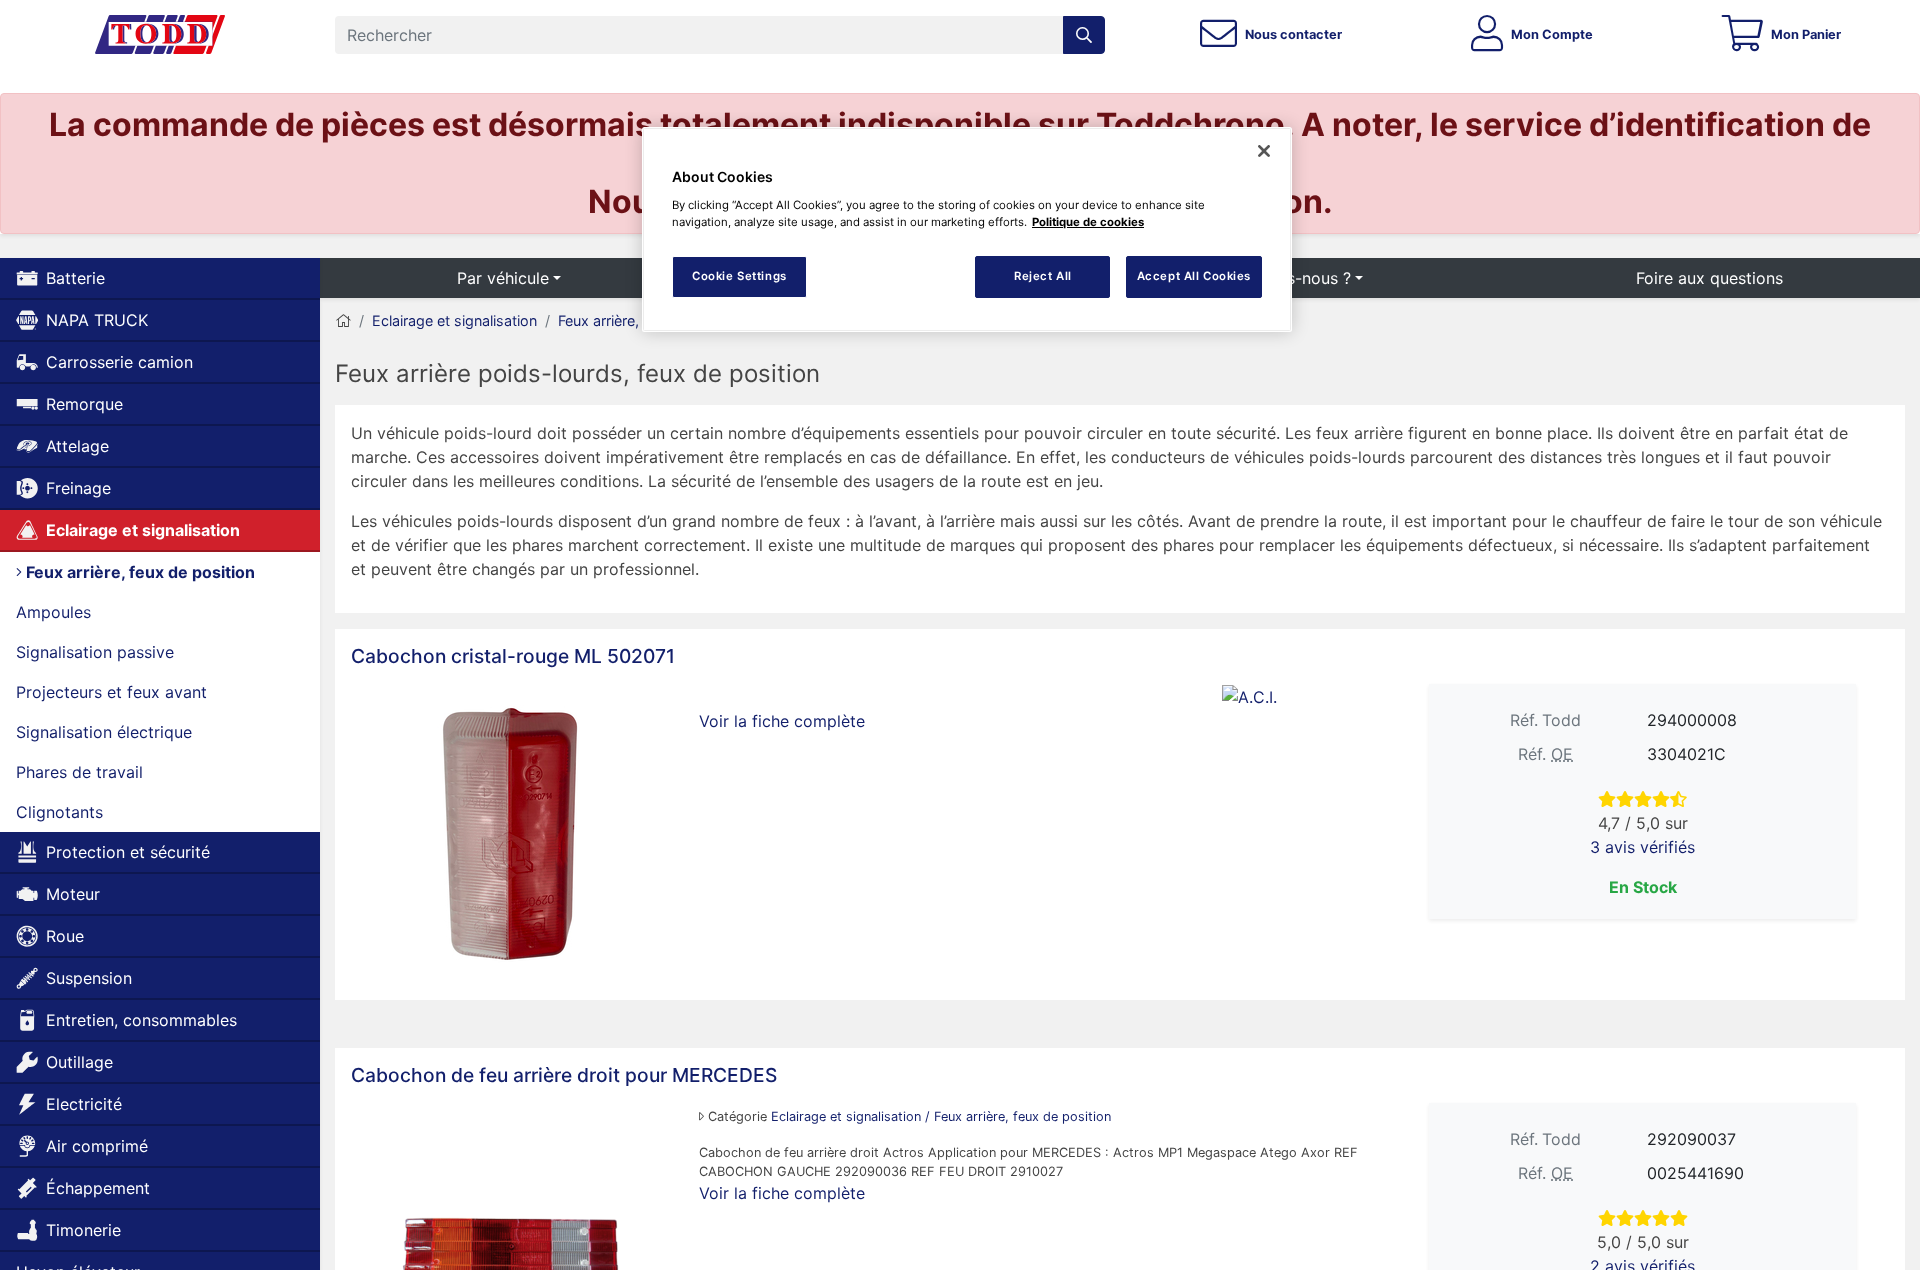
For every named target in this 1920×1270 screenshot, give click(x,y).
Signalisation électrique (104, 732)
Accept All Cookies (1194, 276)
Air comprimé (97, 1146)
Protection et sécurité (128, 852)
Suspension (89, 978)
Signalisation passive (95, 652)
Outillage (79, 1062)
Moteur (73, 894)
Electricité (84, 1104)
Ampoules (53, 612)
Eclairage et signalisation (143, 530)
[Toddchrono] (160, 35)
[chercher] (1084, 35)
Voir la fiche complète (782, 721)
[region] (967, 229)
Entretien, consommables (141, 1020)
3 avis (1642, 847)
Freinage (78, 488)
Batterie (75, 278)
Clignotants (59, 812)
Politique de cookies (1088, 222)
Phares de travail (79, 772)
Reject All (1043, 276)
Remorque (84, 404)
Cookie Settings (739, 276)
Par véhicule (503, 278)
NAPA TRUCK (97, 320)
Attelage (77, 446)
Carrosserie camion (119, 362)
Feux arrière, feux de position (138, 572)
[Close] (1264, 151)
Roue (65, 936)
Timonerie (83, 1230)
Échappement (98, 1188)
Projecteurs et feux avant (111, 692)
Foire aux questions (1709, 278)
